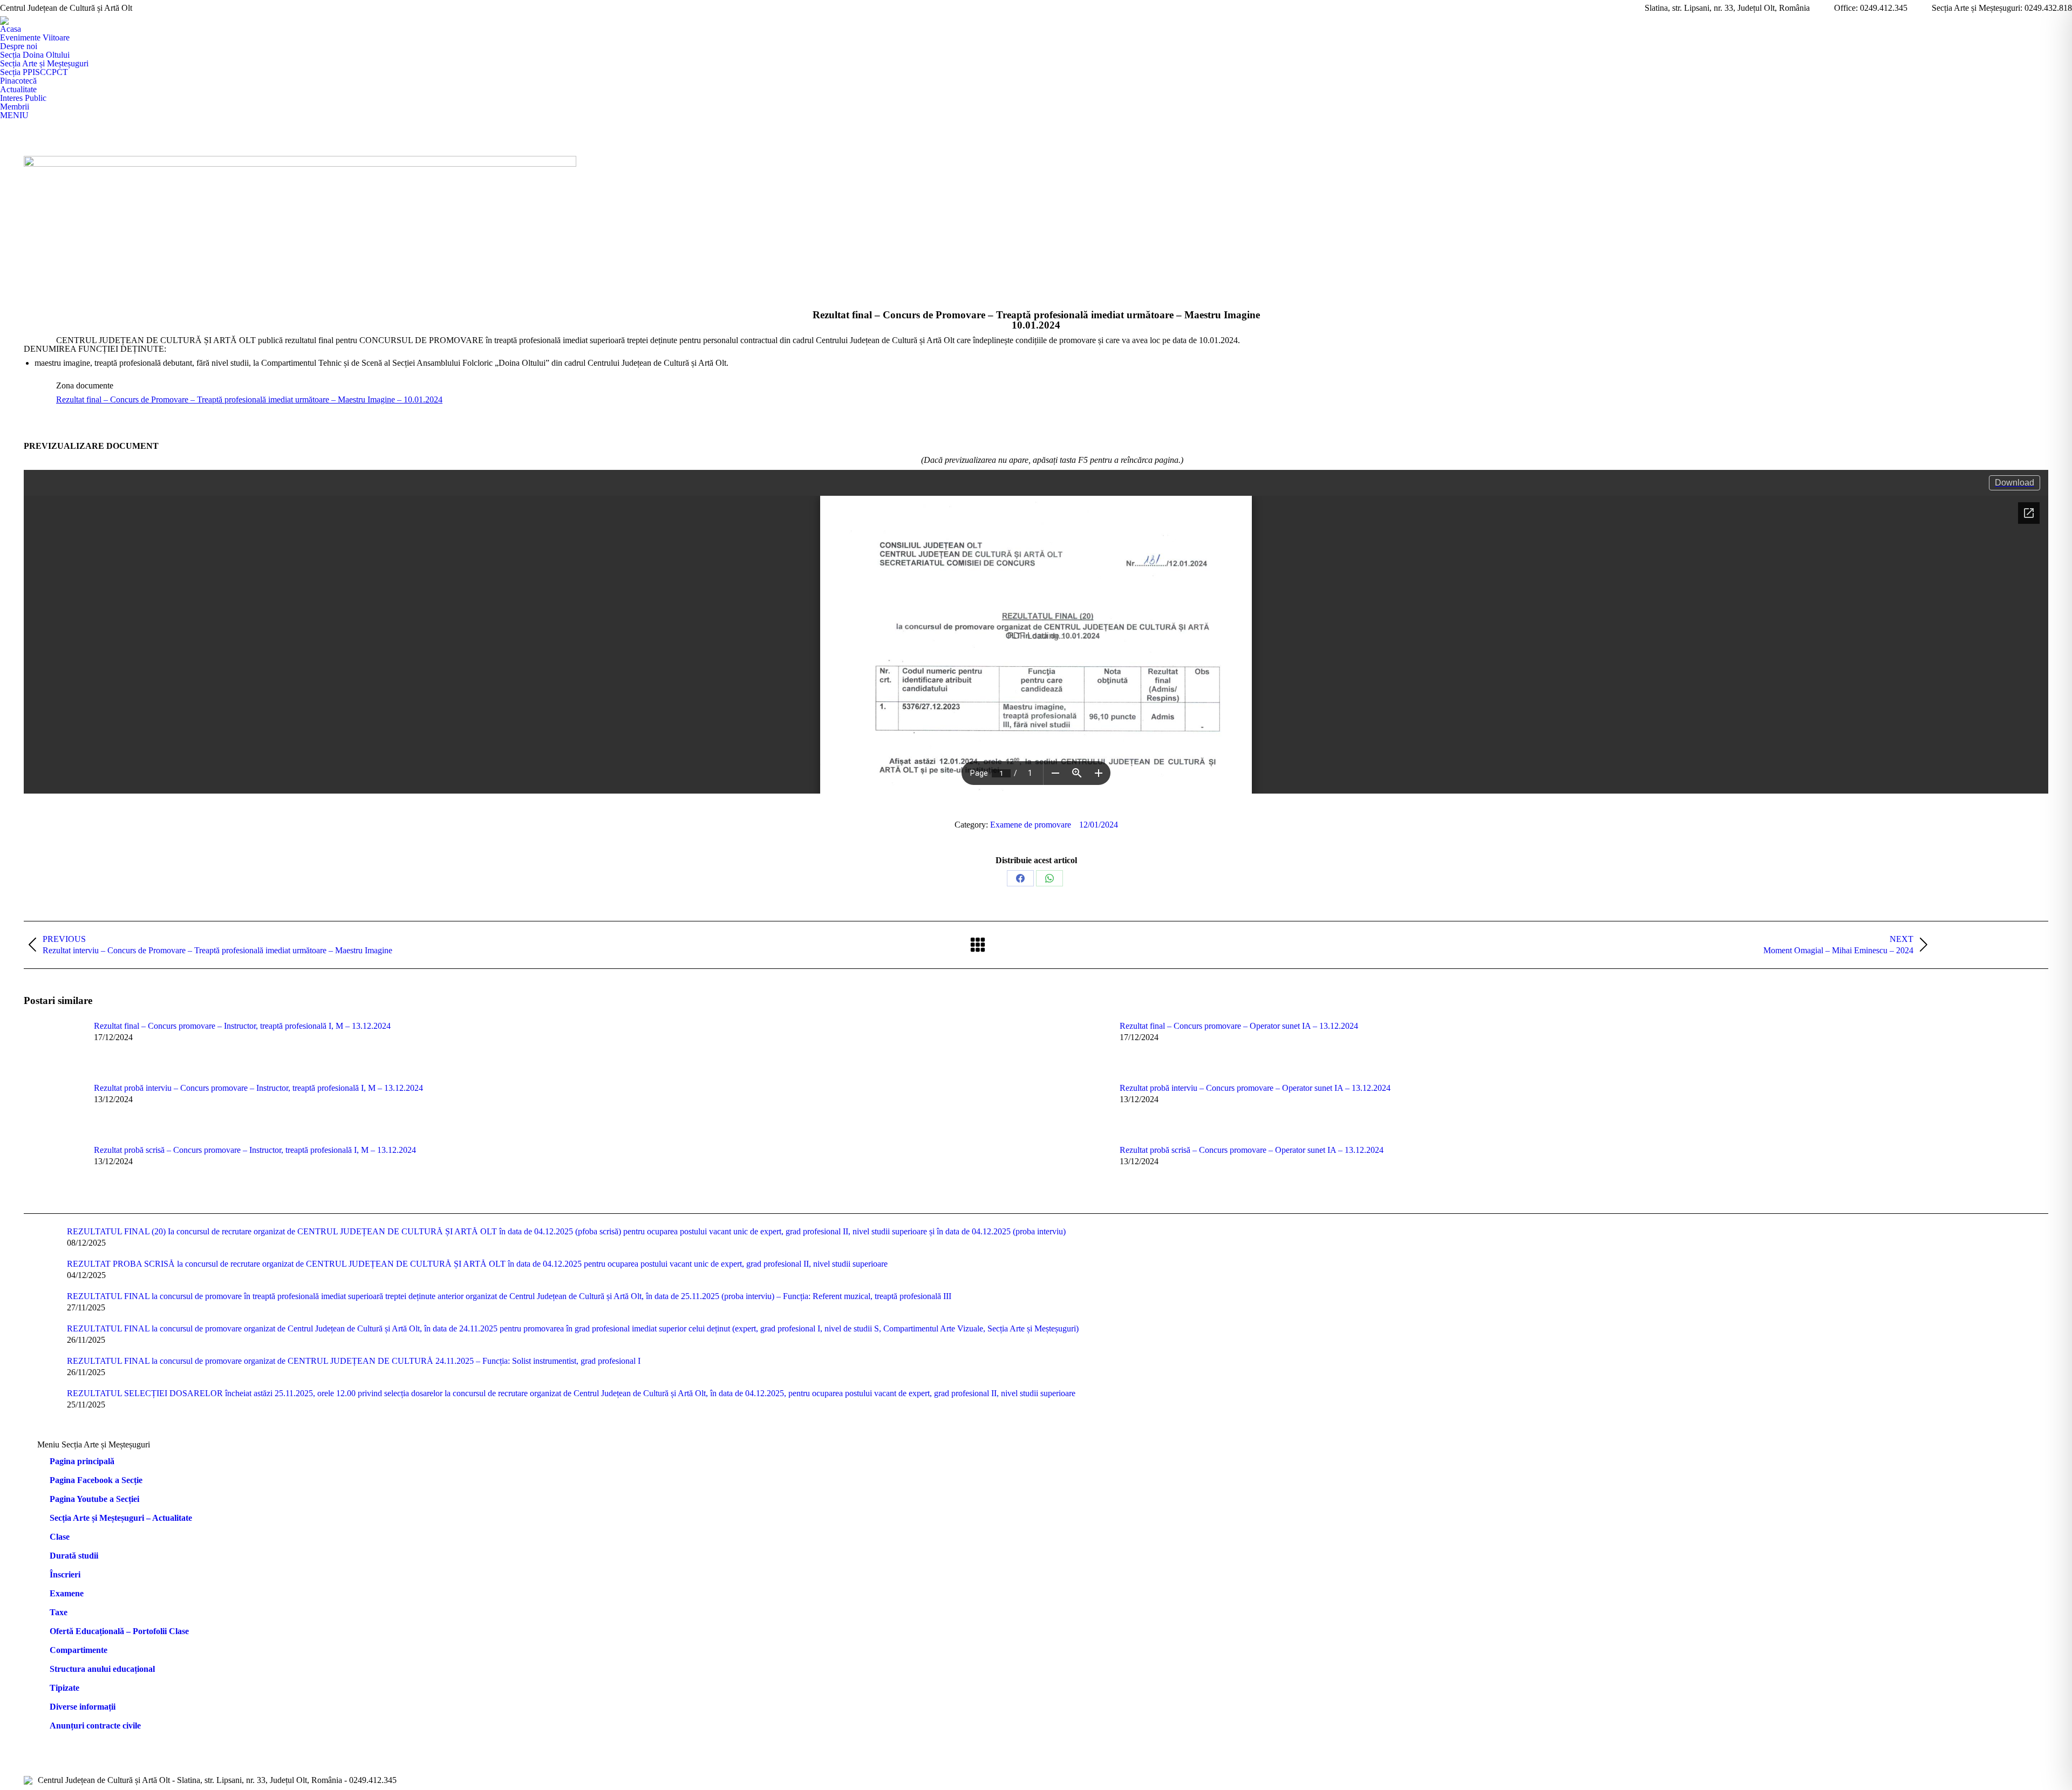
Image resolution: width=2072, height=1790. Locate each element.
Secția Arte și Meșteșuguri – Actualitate (121, 1518)
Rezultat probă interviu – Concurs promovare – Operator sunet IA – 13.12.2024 (1255, 1088)
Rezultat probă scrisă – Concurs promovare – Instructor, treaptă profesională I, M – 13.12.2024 (255, 1150)
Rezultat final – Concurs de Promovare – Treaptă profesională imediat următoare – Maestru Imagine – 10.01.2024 (249, 399)
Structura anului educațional (102, 1669)
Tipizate (64, 1688)
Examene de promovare (1031, 825)
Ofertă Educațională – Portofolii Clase (119, 1631)
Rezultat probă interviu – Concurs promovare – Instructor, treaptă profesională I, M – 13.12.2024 (258, 1088)
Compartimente (79, 1650)
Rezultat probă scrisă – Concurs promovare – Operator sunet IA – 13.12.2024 (1252, 1150)
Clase (60, 1537)
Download (2015, 483)
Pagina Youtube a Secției (94, 1499)
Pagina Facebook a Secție (96, 1480)
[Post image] (53, 1046)
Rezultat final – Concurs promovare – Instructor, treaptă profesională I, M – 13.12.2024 (242, 1026)
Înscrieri (65, 1575)
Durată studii (74, 1556)
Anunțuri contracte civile (95, 1726)
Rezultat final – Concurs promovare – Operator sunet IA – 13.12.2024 (1239, 1026)
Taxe (59, 1613)
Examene (67, 1594)
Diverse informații (83, 1707)
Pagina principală (82, 1461)
